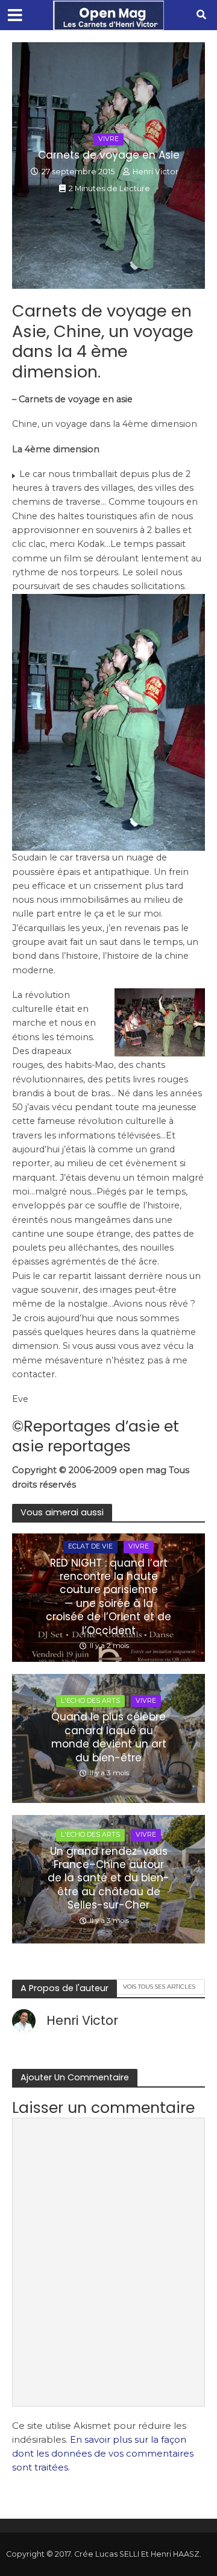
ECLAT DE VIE (90, 1546)
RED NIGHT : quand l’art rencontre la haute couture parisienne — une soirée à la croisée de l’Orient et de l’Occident (108, 1597)
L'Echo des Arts (90, 1701)
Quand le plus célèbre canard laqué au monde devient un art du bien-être (109, 1737)
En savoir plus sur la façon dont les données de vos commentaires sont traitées (103, 2454)
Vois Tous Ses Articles (159, 1986)
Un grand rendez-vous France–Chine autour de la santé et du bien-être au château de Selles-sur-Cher (108, 1878)
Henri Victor (156, 172)
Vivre (108, 139)
